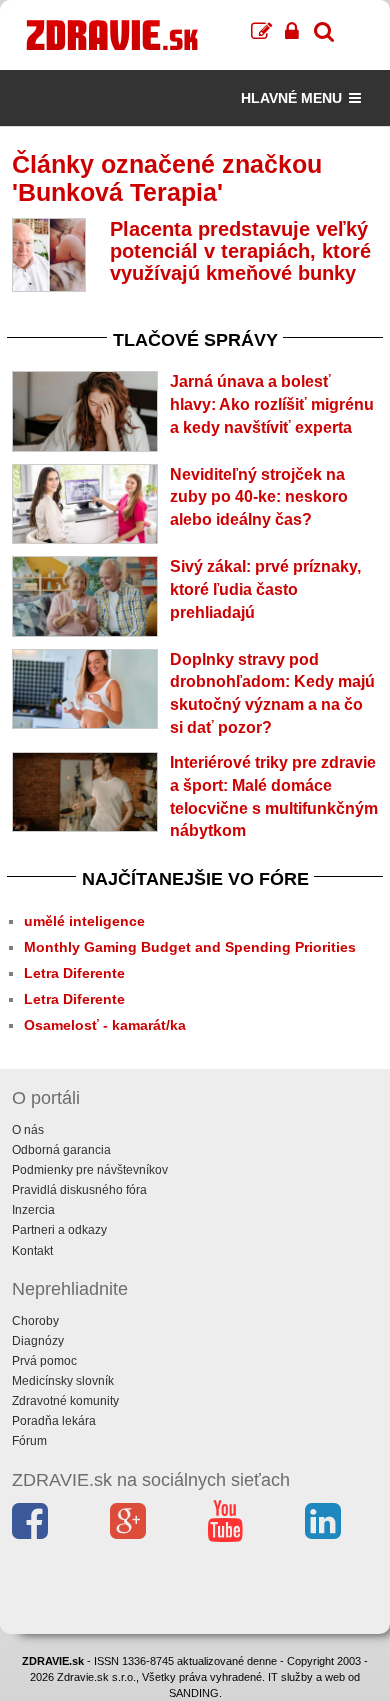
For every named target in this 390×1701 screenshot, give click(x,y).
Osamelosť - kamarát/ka (105, 1025)
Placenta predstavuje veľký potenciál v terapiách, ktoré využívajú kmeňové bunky (240, 251)
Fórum (29, 1441)
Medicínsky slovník (63, 1381)
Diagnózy (38, 1341)
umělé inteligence (84, 921)
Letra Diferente (74, 973)
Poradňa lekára (54, 1421)
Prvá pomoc (44, 1361)
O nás (28, 1130)
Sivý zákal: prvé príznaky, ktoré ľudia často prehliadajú (265, 589)
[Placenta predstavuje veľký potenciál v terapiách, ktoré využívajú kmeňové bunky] (49, 255)
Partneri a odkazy (59, 1230)
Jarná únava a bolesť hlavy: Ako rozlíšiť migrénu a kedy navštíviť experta (272, 404)
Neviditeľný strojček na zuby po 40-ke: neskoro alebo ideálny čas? (259, 497)
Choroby (35, 1321)
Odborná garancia (61, 1150)
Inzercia (33, 1210)
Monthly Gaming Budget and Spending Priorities (190, 947)
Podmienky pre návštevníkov (90, 1170)
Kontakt (32, 1251)
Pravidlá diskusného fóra (79, 1190)
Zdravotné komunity (65, 1401)
